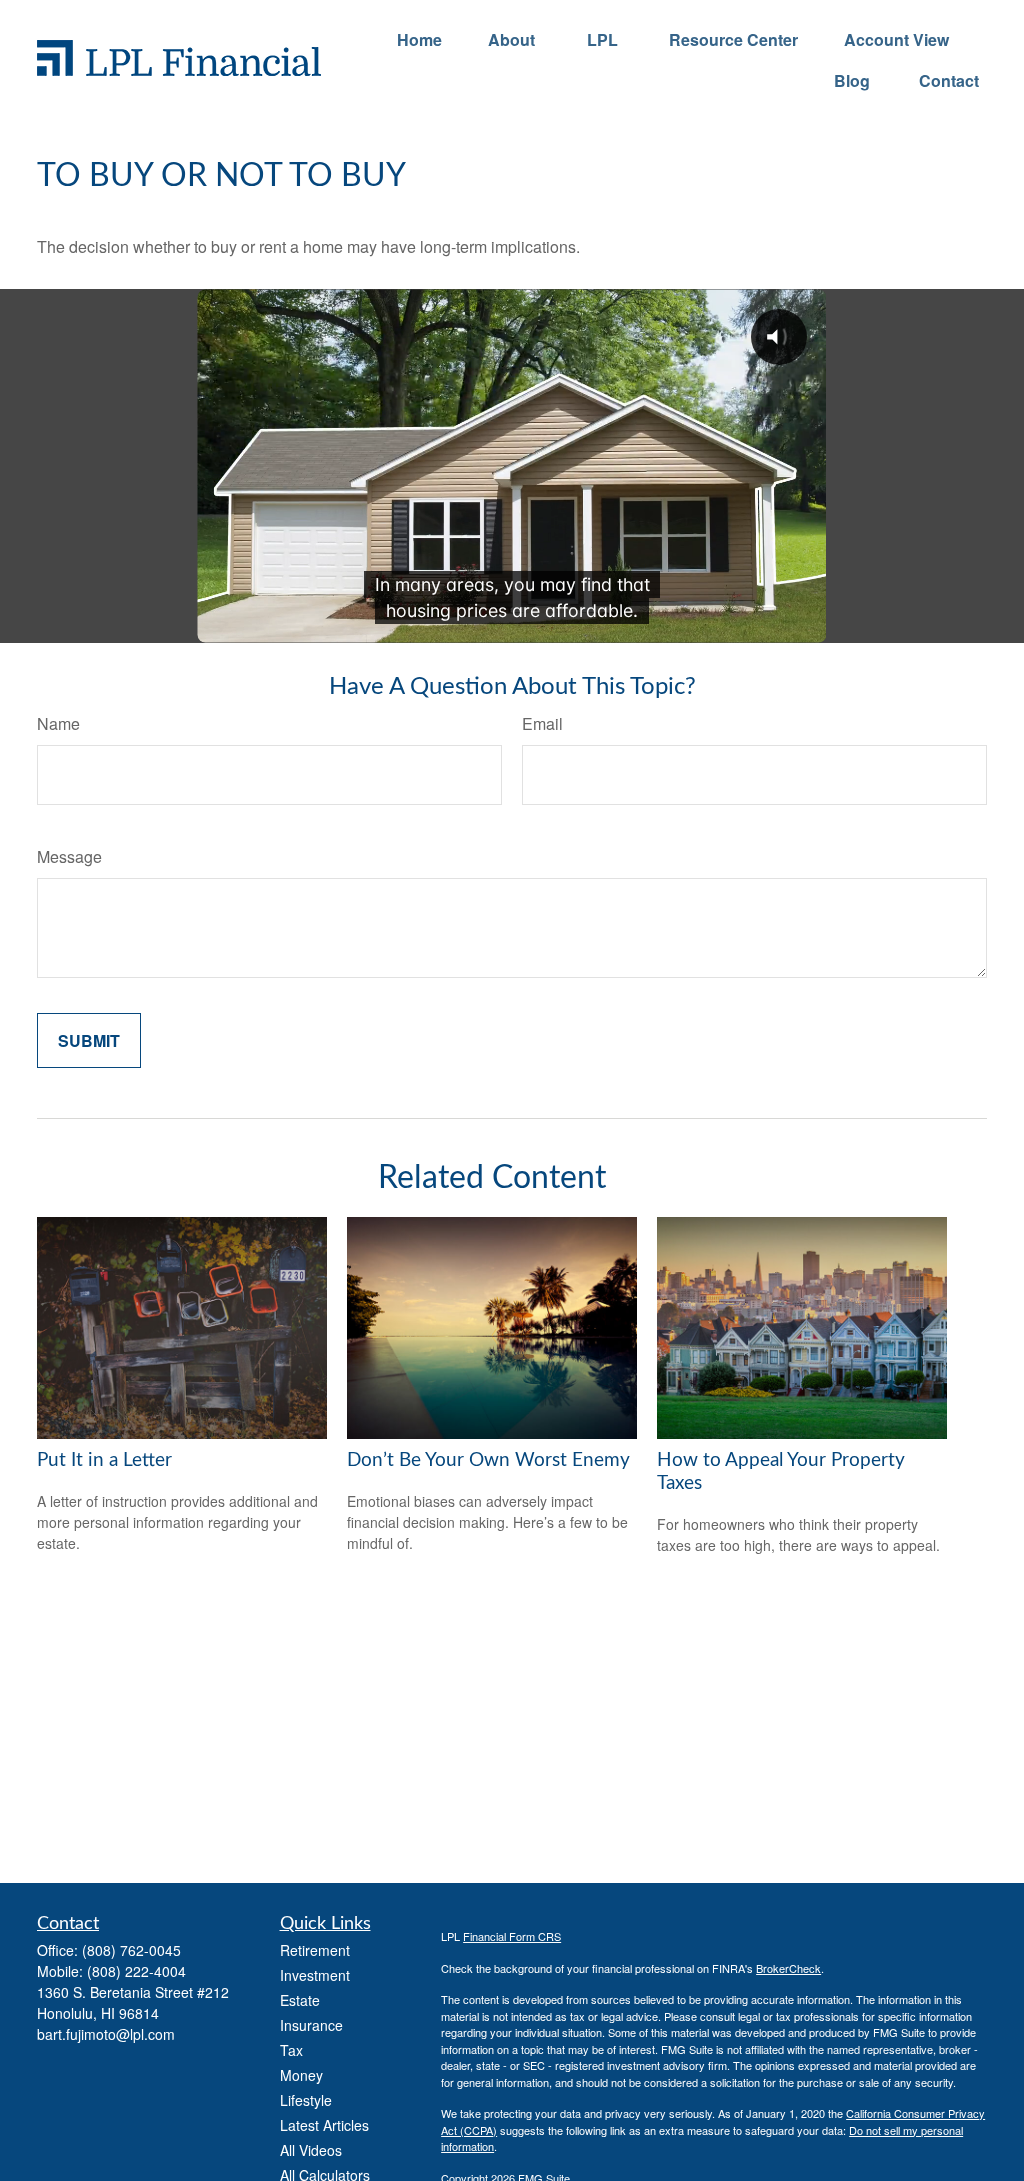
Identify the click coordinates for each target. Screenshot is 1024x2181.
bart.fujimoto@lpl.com (106, 2034)
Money (301, 2075)
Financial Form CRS (512, 1936)
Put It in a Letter (104, 1460)
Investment (315, 1975)
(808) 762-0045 (131, 1950)
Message (69, 856)
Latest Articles (324, 2125)
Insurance (311, 2025)
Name (58, 723)
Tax (291, 2050)
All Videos (311, 2150)
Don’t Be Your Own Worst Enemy (488, 1460)
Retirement (315, 1950)
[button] (419, 37)
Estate (300, 2000)
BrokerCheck (788, 1968)
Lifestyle (306, 2100)
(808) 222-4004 (136, 1971)
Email (542, 723)
